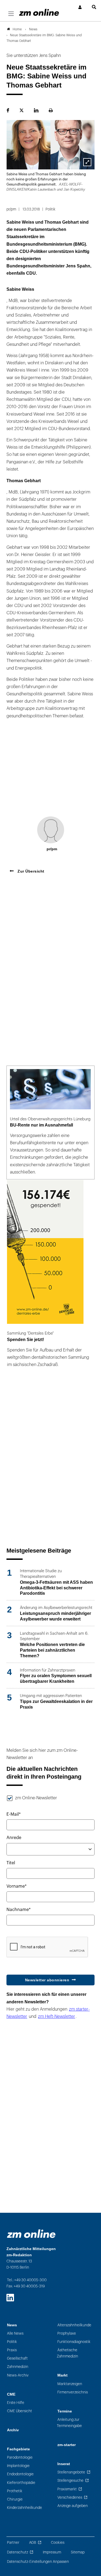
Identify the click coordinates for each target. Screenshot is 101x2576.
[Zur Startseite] (39, 12)
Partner (13, 2543)
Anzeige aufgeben (73, 2506)
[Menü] (11, 14)
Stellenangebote (71, 2472)
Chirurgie (15, 2499)
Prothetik (15, 2491)
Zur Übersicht (30, 871)
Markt (62, 2375)
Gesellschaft (17, 2358)
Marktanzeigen (70, 2384)
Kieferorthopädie (21, 2483)
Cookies (58, 2543)
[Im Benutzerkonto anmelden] (80, 7)
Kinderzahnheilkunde (25, 2508)
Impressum (52, 2552)
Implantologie (18, 2466)
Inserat (64, 2464)
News (12, 2325)
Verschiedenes (70, 2497)
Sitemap (78, 2552)
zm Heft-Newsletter (57, 2017)
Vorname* (17, 1886)
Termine (65, 2411)
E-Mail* (14, 1814)
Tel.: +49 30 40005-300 (27, 2280)
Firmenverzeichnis (73, 2392)
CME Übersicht (20, 2411)
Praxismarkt (67, 2489)
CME (11, 2394)
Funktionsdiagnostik (74, 2342)
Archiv (13, 2430)
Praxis (12, 2350)
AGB (33, 2543)
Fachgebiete (18, 2449)
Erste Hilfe (16, 2403)
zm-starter (67, 2445)
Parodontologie (20, 2457)
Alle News (15, 2333)
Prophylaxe (67, 2333)
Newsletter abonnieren (47, 1980)
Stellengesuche (70, 2481)
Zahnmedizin (18, 2367)
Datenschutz (18, 2552)
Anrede (14, 1838)
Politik (12, 2342)
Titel (11, 1863)
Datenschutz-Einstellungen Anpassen (38, 2562)
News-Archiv (18, 2375)
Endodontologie (20, 2474)
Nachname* (19, 1910)
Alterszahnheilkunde (74, 2325)
